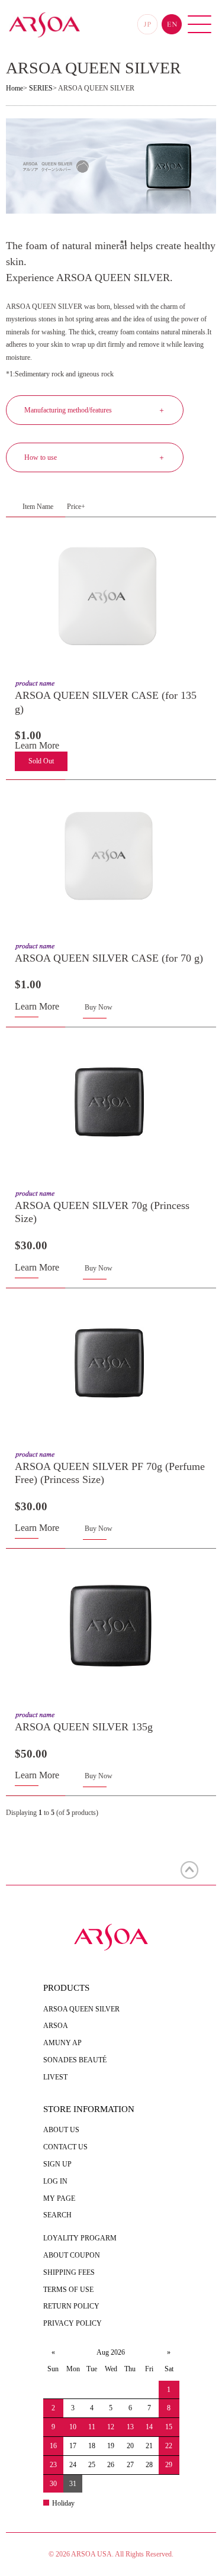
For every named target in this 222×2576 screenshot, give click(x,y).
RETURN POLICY (71, 2306)
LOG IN (55, 2181)
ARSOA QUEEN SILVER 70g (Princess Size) (102, 1212)
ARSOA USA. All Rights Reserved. (122, 2554)
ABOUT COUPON (72, 2255)
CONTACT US (65, 2147)
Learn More (37, 745)
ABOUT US (61, 2130)
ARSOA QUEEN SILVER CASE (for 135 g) (106, 702)
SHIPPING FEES (69, 2272)
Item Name (38, 507)
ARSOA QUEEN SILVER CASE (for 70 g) (109, 958)
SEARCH (57, 2215)
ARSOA (56, 2026)
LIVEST (55, 2077)
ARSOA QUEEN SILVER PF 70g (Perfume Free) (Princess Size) (110, 1473)
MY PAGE (59, 2198)
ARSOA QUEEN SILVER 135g (84, 1727)
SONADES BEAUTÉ (75, 2060)
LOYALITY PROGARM (80, 2238)
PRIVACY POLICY (73, 2323)
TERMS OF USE (68, 2290)
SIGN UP (57, 2164)
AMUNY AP (62, 2043)
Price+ (76, 507)
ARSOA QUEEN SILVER (81, 2009)
